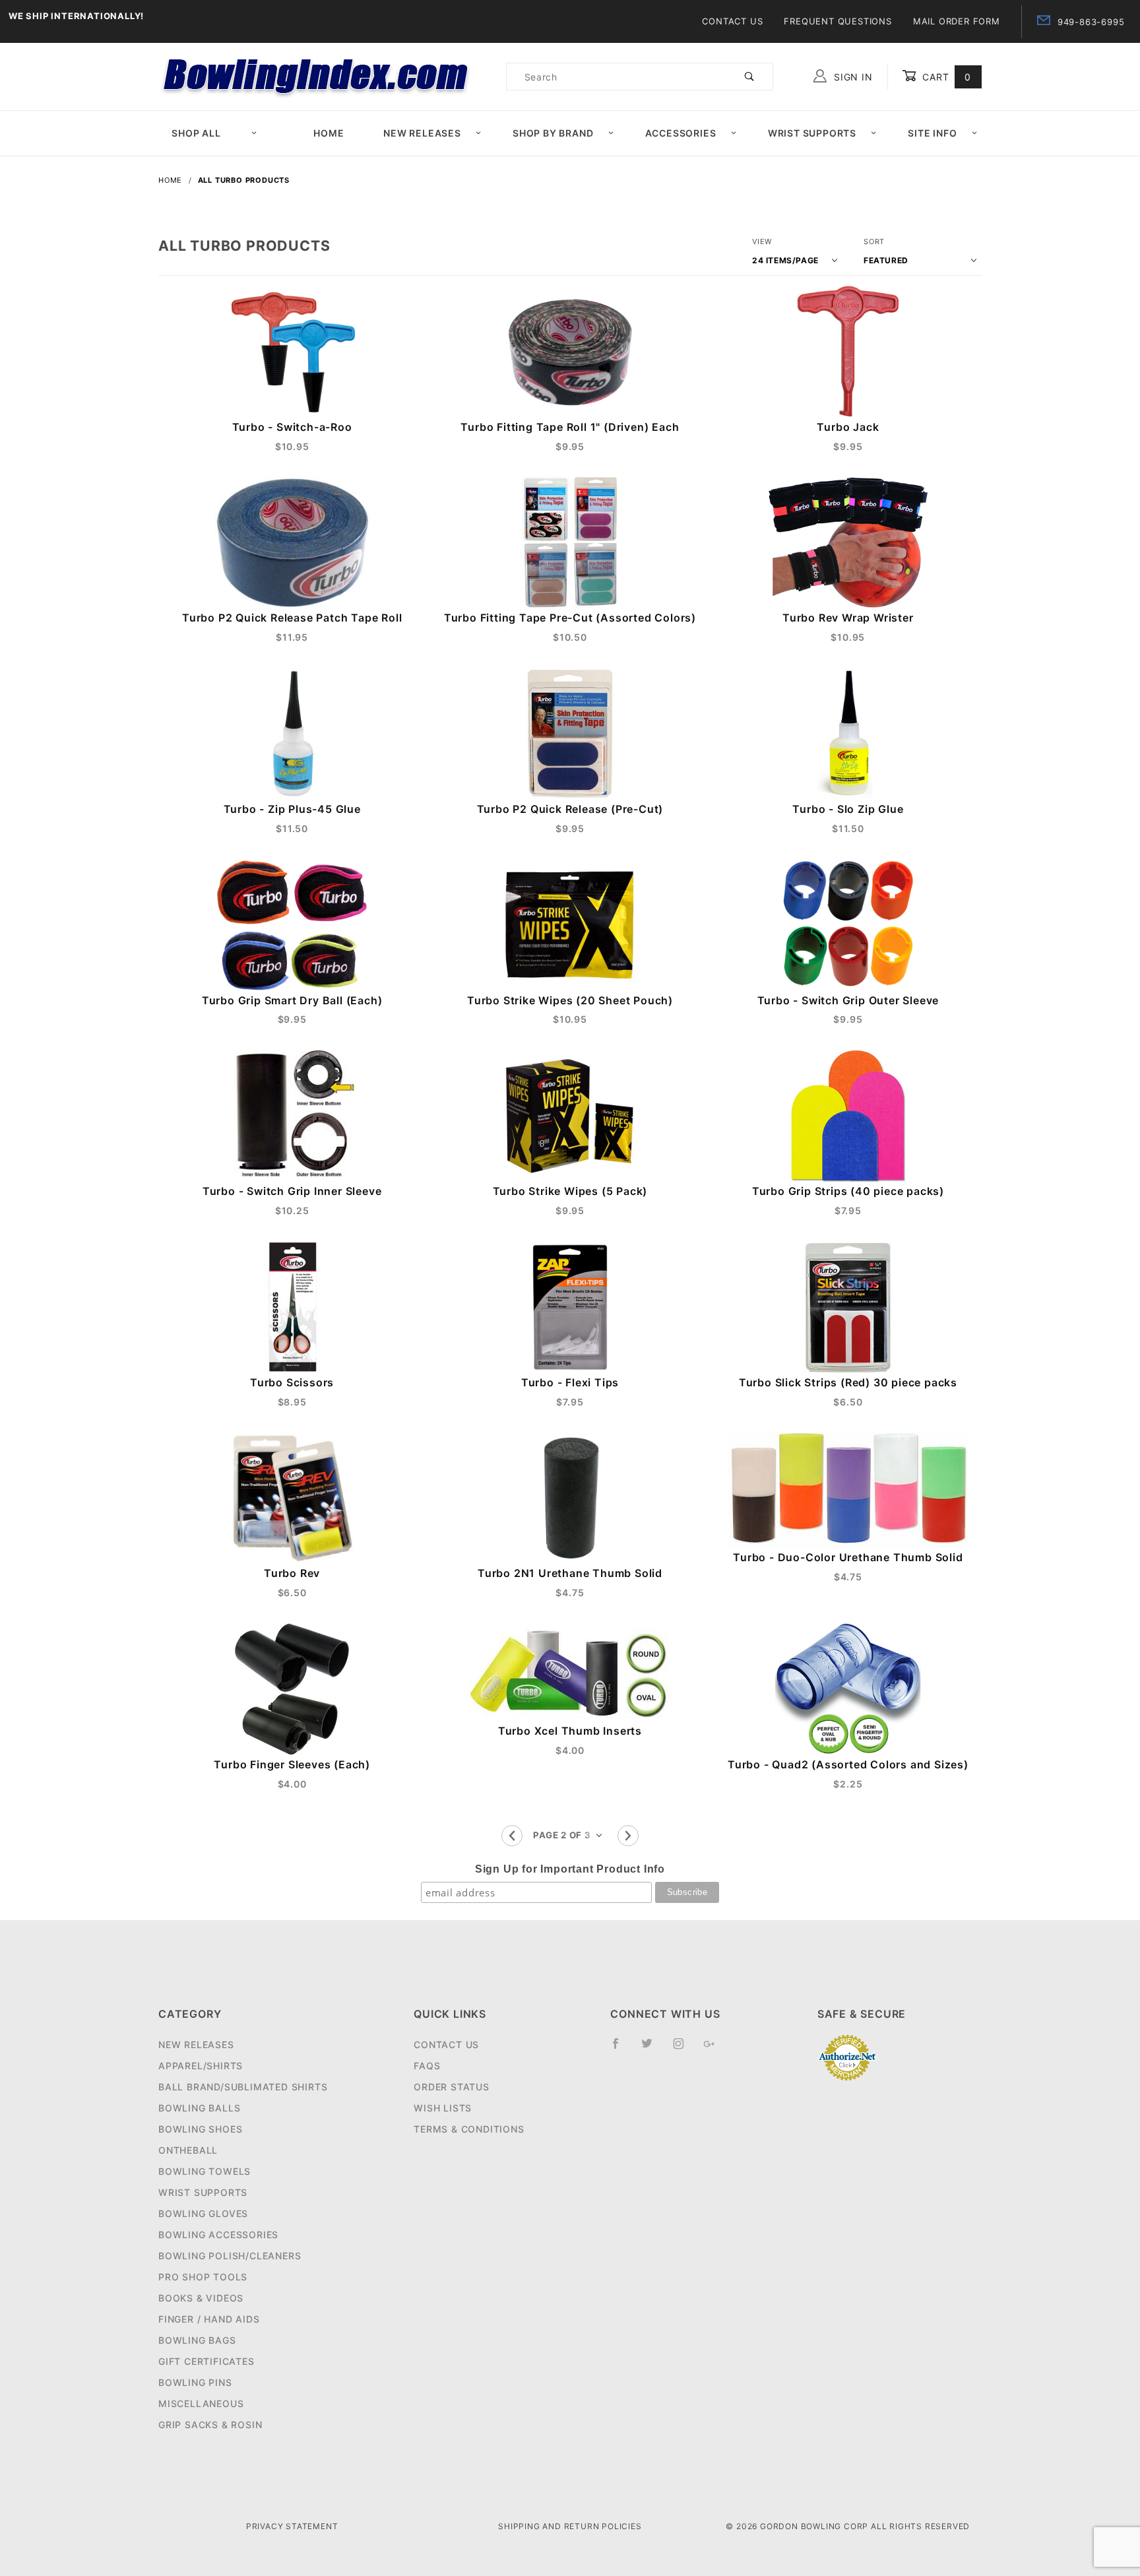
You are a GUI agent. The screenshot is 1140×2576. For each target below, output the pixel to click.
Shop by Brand (553, 133)
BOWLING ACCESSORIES (218, 2235)
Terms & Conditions (469, 2129)
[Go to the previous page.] (512, 1836)
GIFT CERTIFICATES (206, 2361)
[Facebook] (621, 2049)
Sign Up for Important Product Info (570, 1869)
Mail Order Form (957, 21)
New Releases (422, 133)
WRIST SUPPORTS (203, 2192)
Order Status (452, 2087)
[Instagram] (684, 2049)
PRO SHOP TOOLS (203, 2277)
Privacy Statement (292, 2526)
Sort (874, 241)
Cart (945, 77)
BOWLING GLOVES (203, 2213)
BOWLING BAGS (197, 2340)
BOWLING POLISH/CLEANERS (230, 2256)
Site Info (932, 133)
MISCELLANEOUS (201, 2403)
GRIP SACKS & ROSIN (210, 2425)
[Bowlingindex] (317, 76)
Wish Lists (443, 2108)
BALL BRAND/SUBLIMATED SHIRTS (243, 2087)
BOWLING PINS (195, 2382)
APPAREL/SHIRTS (201, 2066)
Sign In (851, 77)
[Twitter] (652, 2049)
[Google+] (715, 2049)
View (762, 241)
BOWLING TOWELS (205, 2171)
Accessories (681, 133)
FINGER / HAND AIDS (209, 2319)
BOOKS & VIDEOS (201, 2298)
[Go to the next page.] (628, 1836)
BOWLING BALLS (199, 2108)
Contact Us (732, 21)
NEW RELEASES (196, 2045)
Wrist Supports (812, 133)
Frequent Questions (838, 21)
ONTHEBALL (188, 2150)
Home (329, 133)
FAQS (427, 2066)
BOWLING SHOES (200, 2129)
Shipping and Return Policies (570, 2526)
